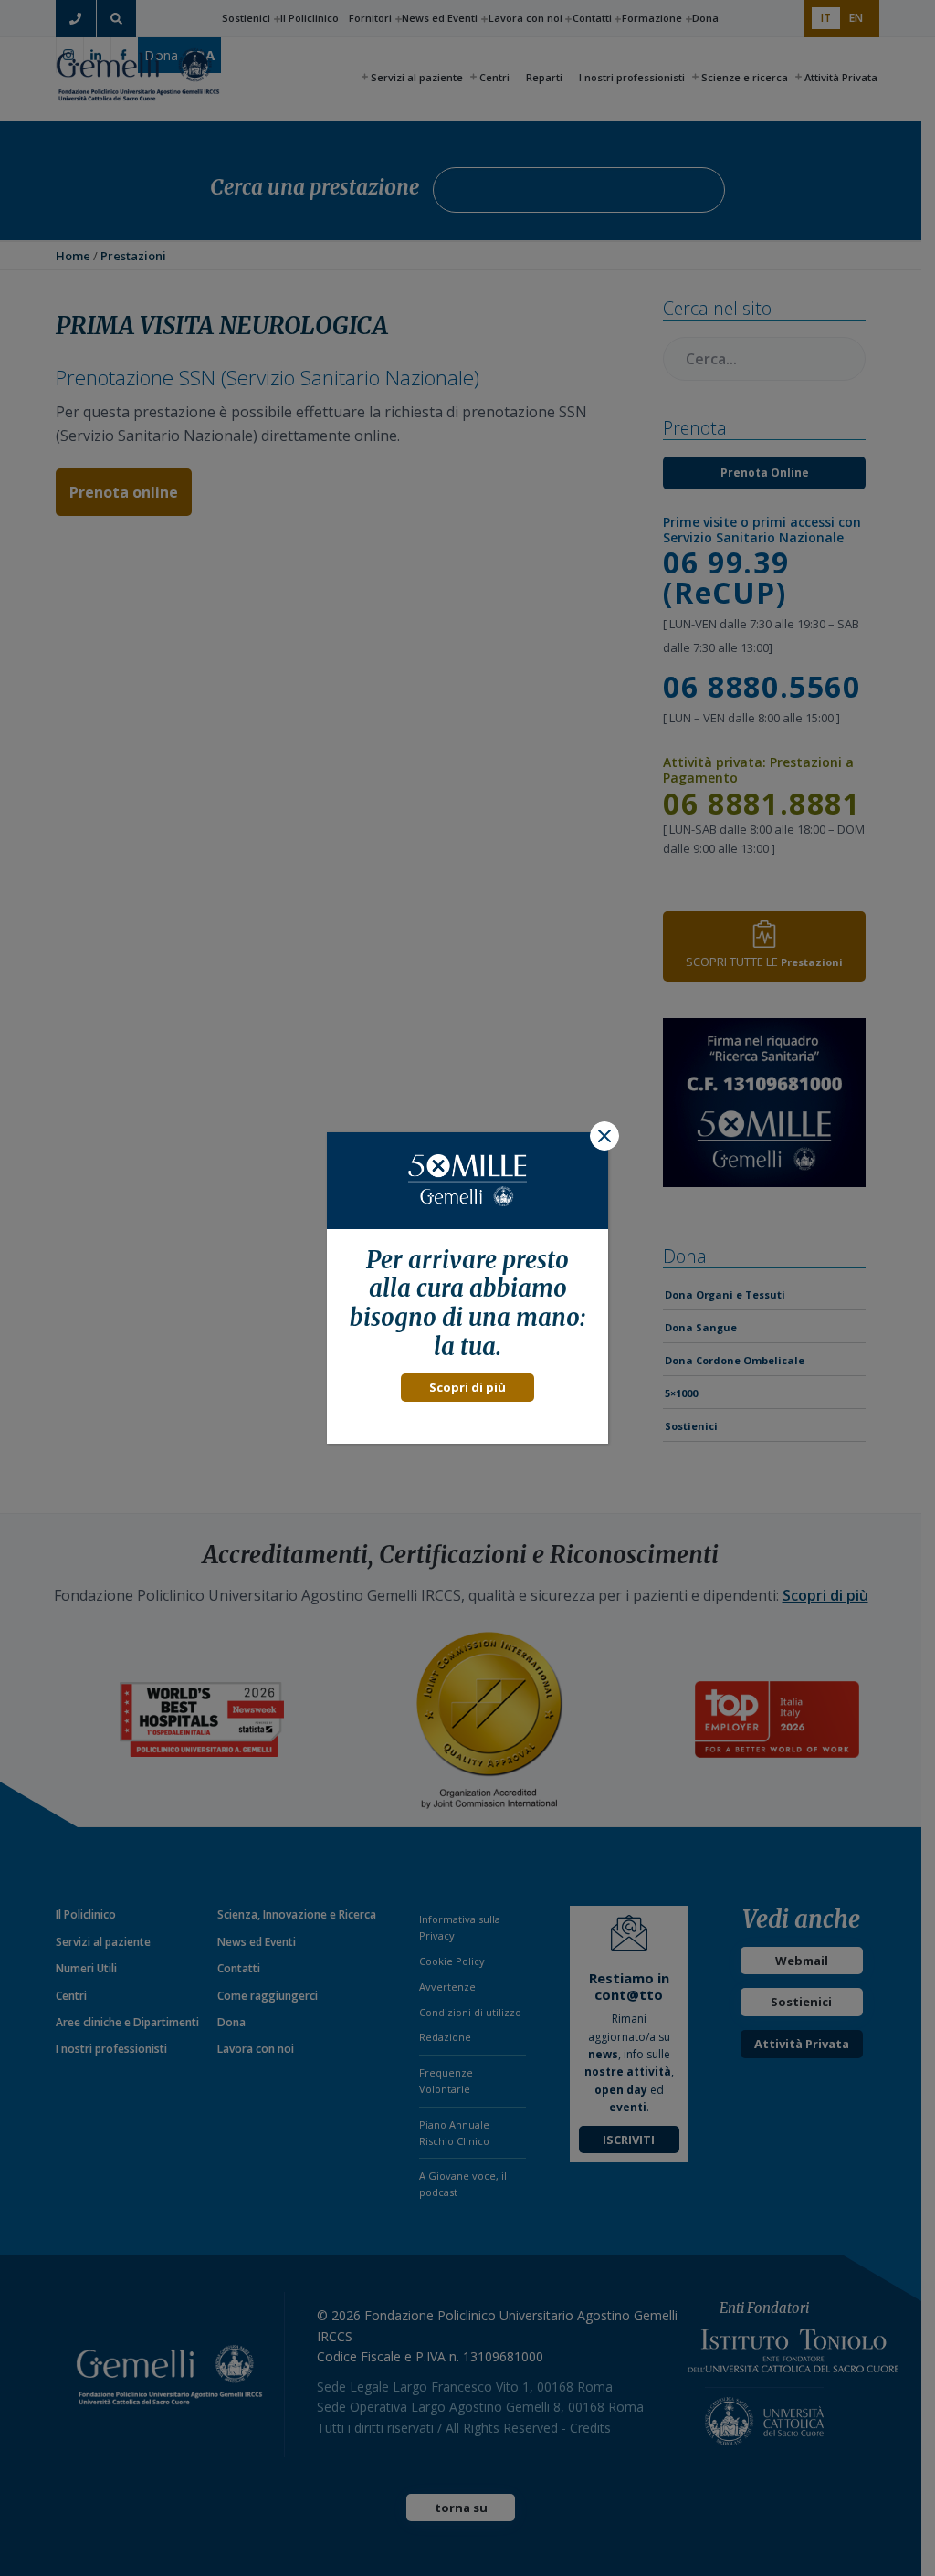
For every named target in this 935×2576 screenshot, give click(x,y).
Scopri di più (467, 1387)
